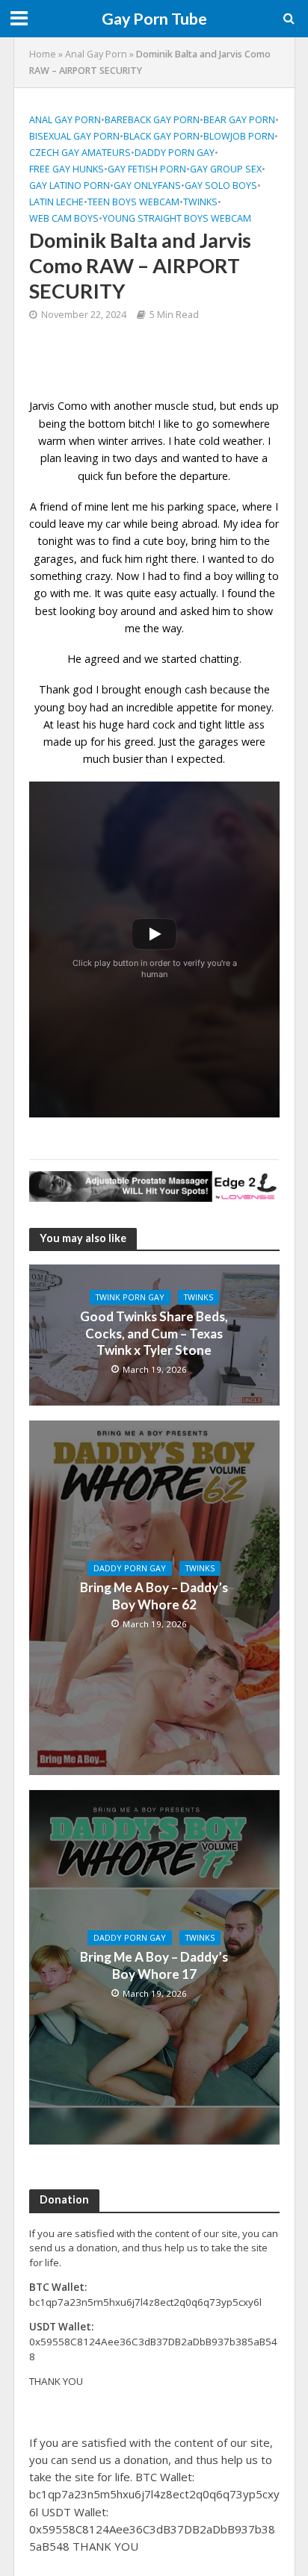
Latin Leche (56, 202)
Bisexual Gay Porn (74, 136)
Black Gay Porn (161, 136)
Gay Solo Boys (221, 185)
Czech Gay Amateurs (80, 153)
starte (176, 659)
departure (204, 476)
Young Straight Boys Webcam (177, 218)
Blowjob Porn (239, 136)
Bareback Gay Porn (152, 120)
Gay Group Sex (226, 169)
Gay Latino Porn (70, 185)
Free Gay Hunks (67, 169)
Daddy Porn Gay (175, 153)
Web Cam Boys (64, 218)
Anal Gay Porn (96, 54)
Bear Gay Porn (239, 120)
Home (43, 54)
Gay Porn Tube (154, 19)
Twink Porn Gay (130, 1297)
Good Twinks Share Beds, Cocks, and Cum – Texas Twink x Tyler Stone (154, 1333)
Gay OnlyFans (147, 185)
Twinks (200, 202)
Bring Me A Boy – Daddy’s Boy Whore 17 (154, 1965)
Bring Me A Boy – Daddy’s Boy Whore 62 (154, 1596)
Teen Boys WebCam (133, 202)
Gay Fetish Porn (147, 169)
